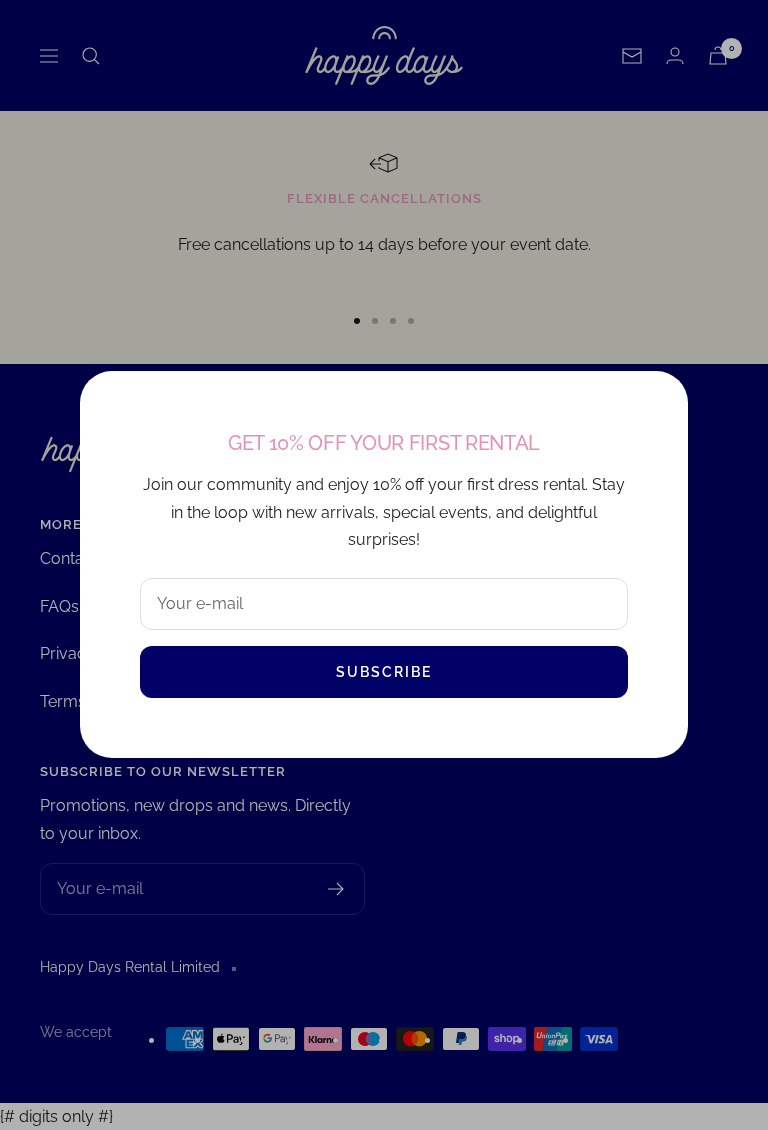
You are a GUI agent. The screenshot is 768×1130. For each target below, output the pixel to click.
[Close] (657, 402)
